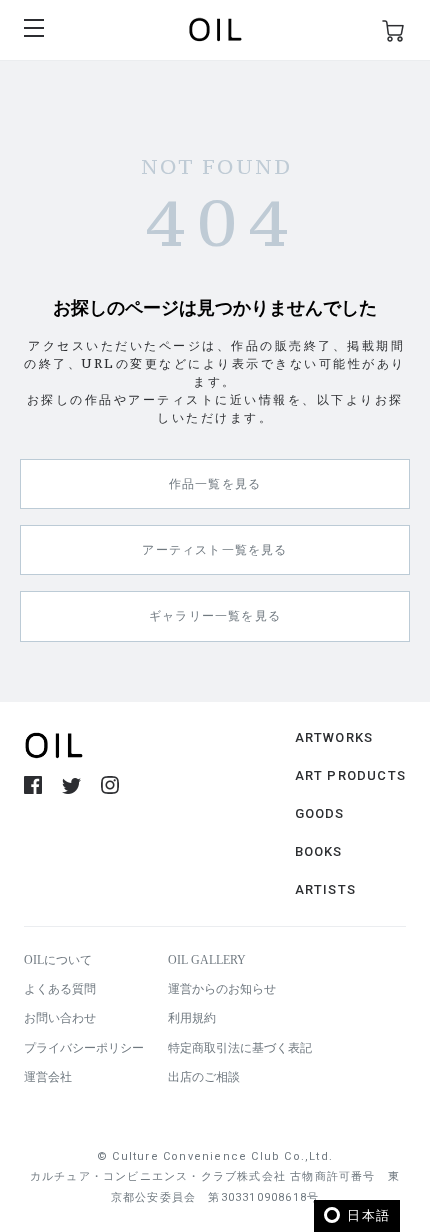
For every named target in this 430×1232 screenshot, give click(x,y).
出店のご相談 (204, 1077)
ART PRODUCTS (350, 775)
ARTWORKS (334, 737)
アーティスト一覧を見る (214, 550)
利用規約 (192, 1018)
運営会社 (48, 1077)
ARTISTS (325, 889)
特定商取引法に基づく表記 (240, 1048)
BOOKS (319, 851)
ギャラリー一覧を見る (215, 616)
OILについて (58, 960)
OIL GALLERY (207, 960)
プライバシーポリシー (84, 1048)
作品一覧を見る (215, 484)
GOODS (320, 813)
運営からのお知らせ (222, 989)
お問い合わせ (60, 1018)
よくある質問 (60, 989)
